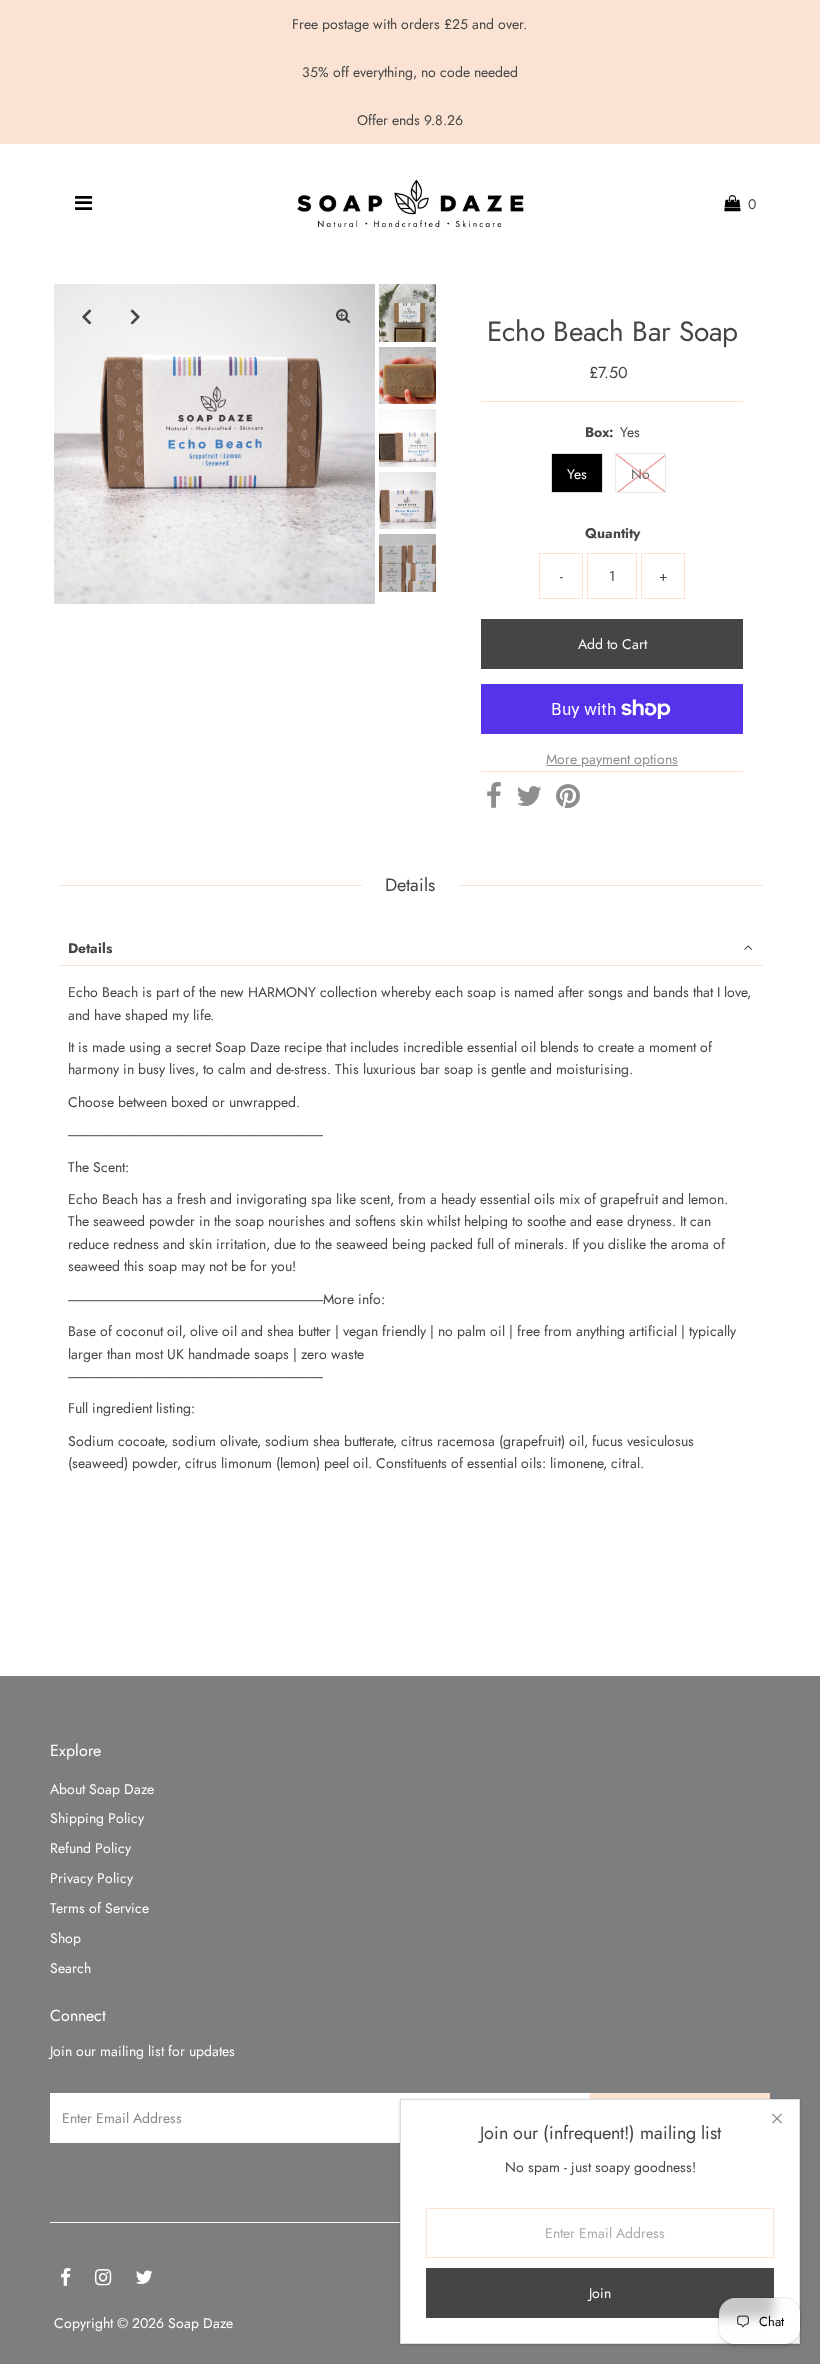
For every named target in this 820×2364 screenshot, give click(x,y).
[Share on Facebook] (494, 801)
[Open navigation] (83, 204)
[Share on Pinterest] (568, 801)
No (640, 474)
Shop (65, 1938)
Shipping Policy (97, 1818)
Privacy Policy (91, 1878)
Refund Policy (90, 1848)
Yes (577, 474)
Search (70, 1968)
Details (90, 948)
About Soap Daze (102, 1789)
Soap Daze (200, 2323)
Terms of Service (99, 1908)
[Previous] (86, 316)
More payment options (612, 759)
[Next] (135, 316)
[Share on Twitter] (529, 801)
